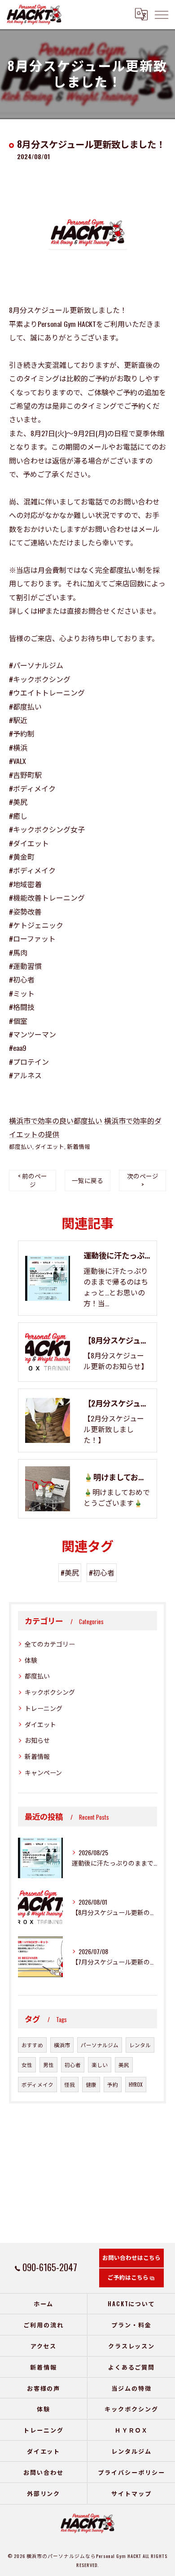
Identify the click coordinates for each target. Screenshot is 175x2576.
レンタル (140, 2045)
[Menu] (161, 14)
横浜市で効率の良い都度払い (56, 1121)
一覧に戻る (87, 1180)
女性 (27, 2065)
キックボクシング (50, 1692)
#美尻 (70, 1572)
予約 (113, 2084)
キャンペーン (43, 1772)
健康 (91, 2084)
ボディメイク (37, 2084)
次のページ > (143, 1180)
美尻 (124, 2065)
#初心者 (102, 1572)
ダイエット (50, 1146)
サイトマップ (131, 2493)
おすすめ (32, 2045)
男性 (48, 2065)
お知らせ (37, 1740)
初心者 (73, 2065)
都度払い (21, 1146)
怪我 (70, 2084)
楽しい (100, 2065)
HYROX (136, 2084)
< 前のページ (33, 1180)
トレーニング (44, 1708)
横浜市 (62, 2045)
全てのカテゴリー (50, 1644)
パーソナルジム (100, 2045)
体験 (31, 1660)
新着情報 (79, 1146)
